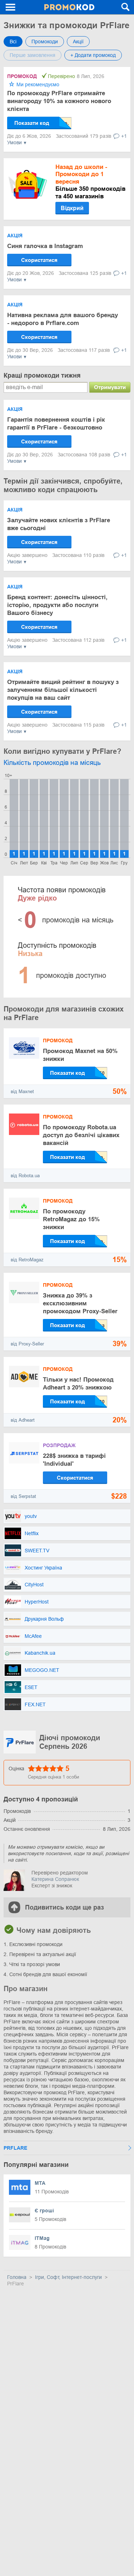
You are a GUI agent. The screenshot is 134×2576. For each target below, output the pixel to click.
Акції (78, 42)
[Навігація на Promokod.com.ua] (11, 7)
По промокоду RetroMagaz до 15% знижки (71, 1219)
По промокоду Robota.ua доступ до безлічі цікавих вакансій (81, 1135)
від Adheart (23, 1420)
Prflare (15, 2148)
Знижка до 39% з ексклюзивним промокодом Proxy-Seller (80, 1303)
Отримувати (110, 387)
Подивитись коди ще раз (64, 1907)
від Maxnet (22, 1091)
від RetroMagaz (27, 1260)
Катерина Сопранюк (55, 1879)
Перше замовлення (33, 55)
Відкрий (72, 208)
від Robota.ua (25, 1176)
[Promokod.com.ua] (69, 7)
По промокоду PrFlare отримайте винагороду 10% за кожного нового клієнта (59, 101)
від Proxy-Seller (27, 1344)
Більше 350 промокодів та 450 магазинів (90, 182)
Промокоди (45, 42)
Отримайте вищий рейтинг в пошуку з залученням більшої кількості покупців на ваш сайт (63, 690)
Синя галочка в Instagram (45, 246)
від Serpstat (23, 1496)
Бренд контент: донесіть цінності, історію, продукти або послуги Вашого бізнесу (57, 605)
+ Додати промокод (93, 55)
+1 (124, 136)
